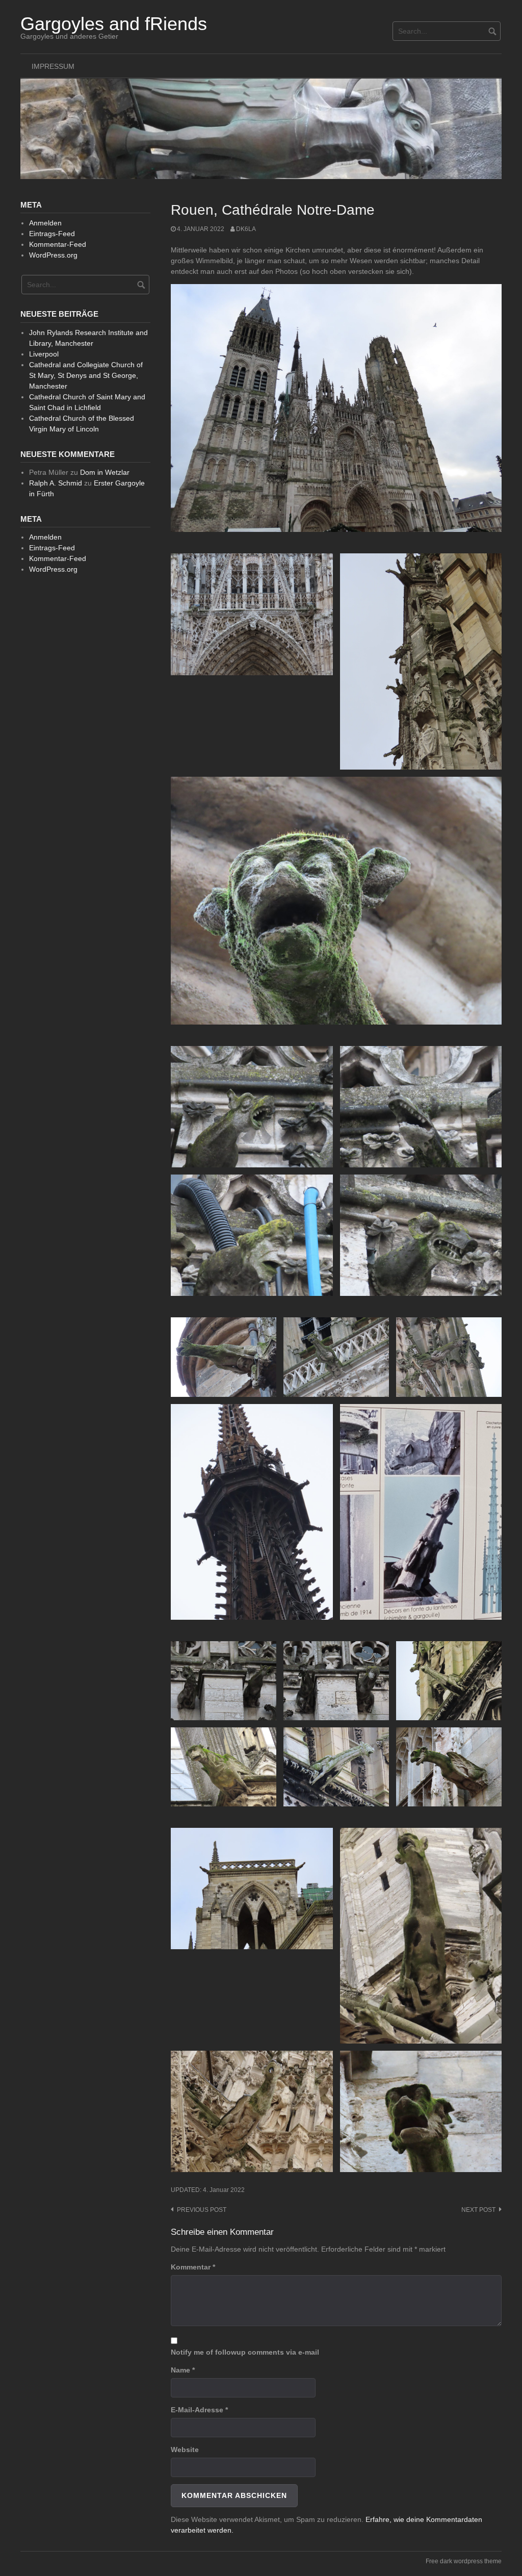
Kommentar (193, 2267)
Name (183, 2370)
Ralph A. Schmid (56, 483)
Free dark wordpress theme (464, 2561)
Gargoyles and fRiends (114, 24)
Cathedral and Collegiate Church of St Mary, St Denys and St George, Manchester (86, 375)
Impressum (53, 66)
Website (185, 2450)
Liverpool (44, 354)
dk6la (246, 229)
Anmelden (45, 223)
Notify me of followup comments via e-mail (245, 2352)
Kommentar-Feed (58, 244)
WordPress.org (53, 255)
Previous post (202, 2210)
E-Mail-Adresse (199, 2410)
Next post (478, 2210)
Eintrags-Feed (52, 234)
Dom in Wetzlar (105, 472)
